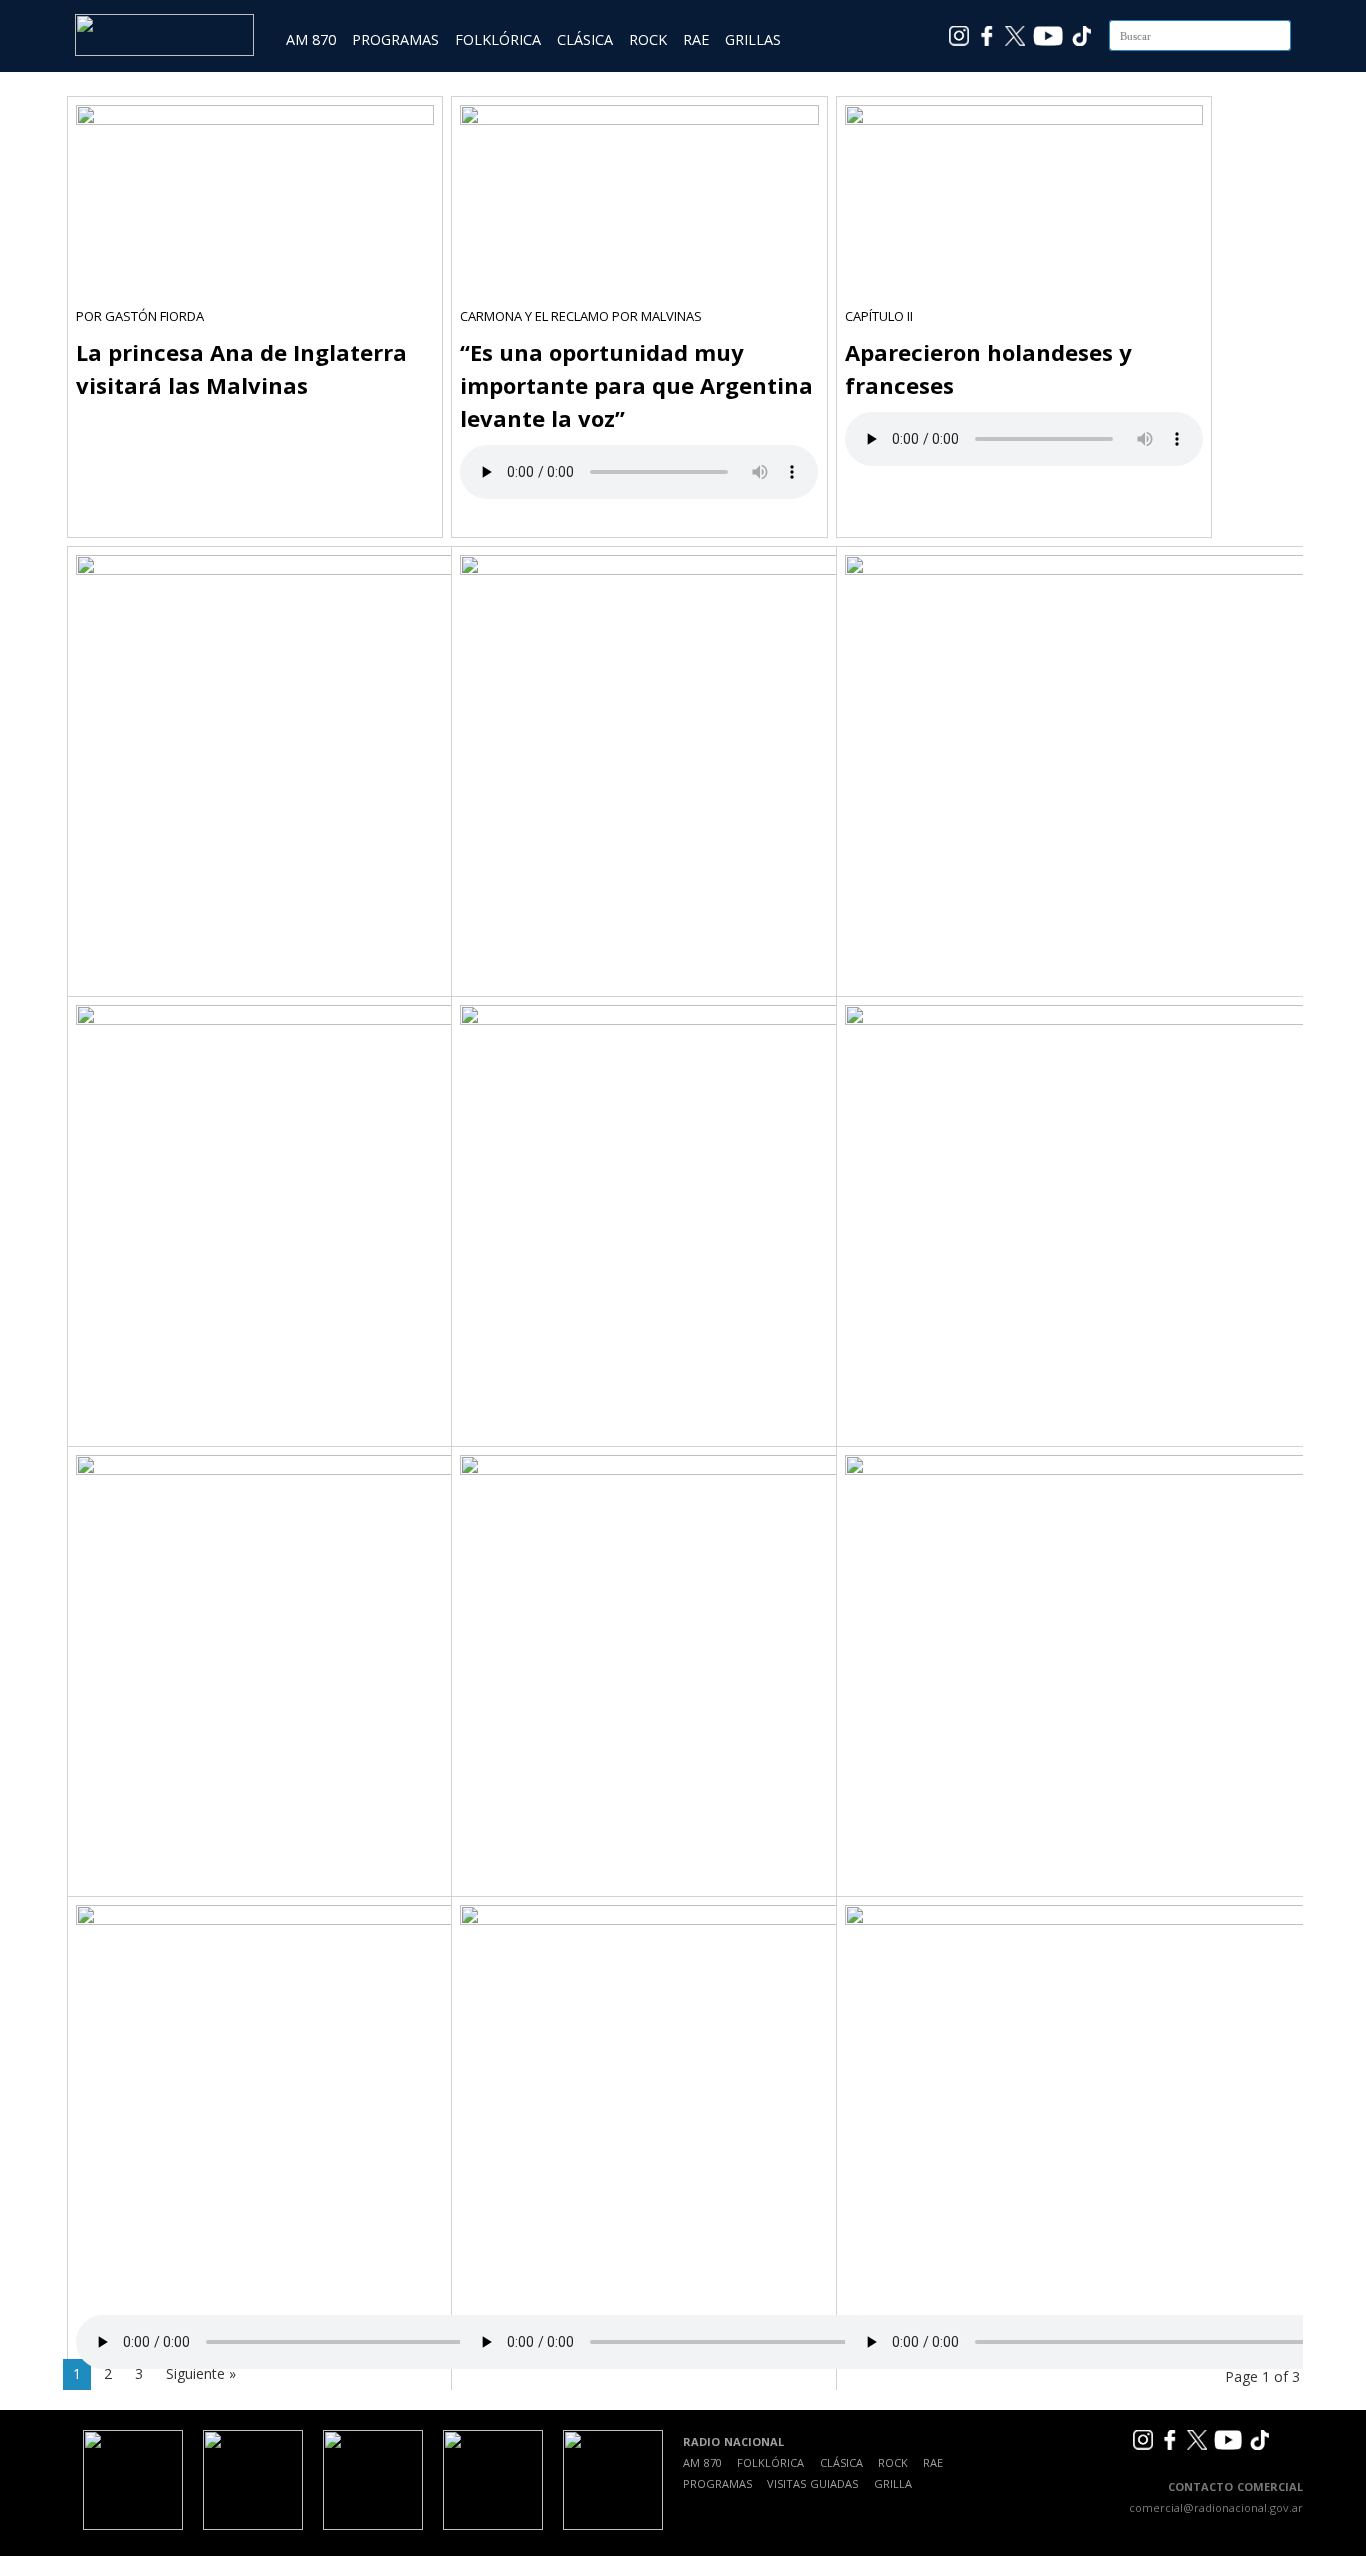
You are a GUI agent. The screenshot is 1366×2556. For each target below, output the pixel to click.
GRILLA (893, 2483)
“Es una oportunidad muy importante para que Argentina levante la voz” (636, 385)
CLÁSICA (585, 39)
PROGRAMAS (395, 39)
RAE (696, 39)
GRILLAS (753, 39)
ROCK (648, 39)
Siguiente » (201, 2373)
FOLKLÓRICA (498, 39)
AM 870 (311, 39)
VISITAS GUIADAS (812, 2483)
